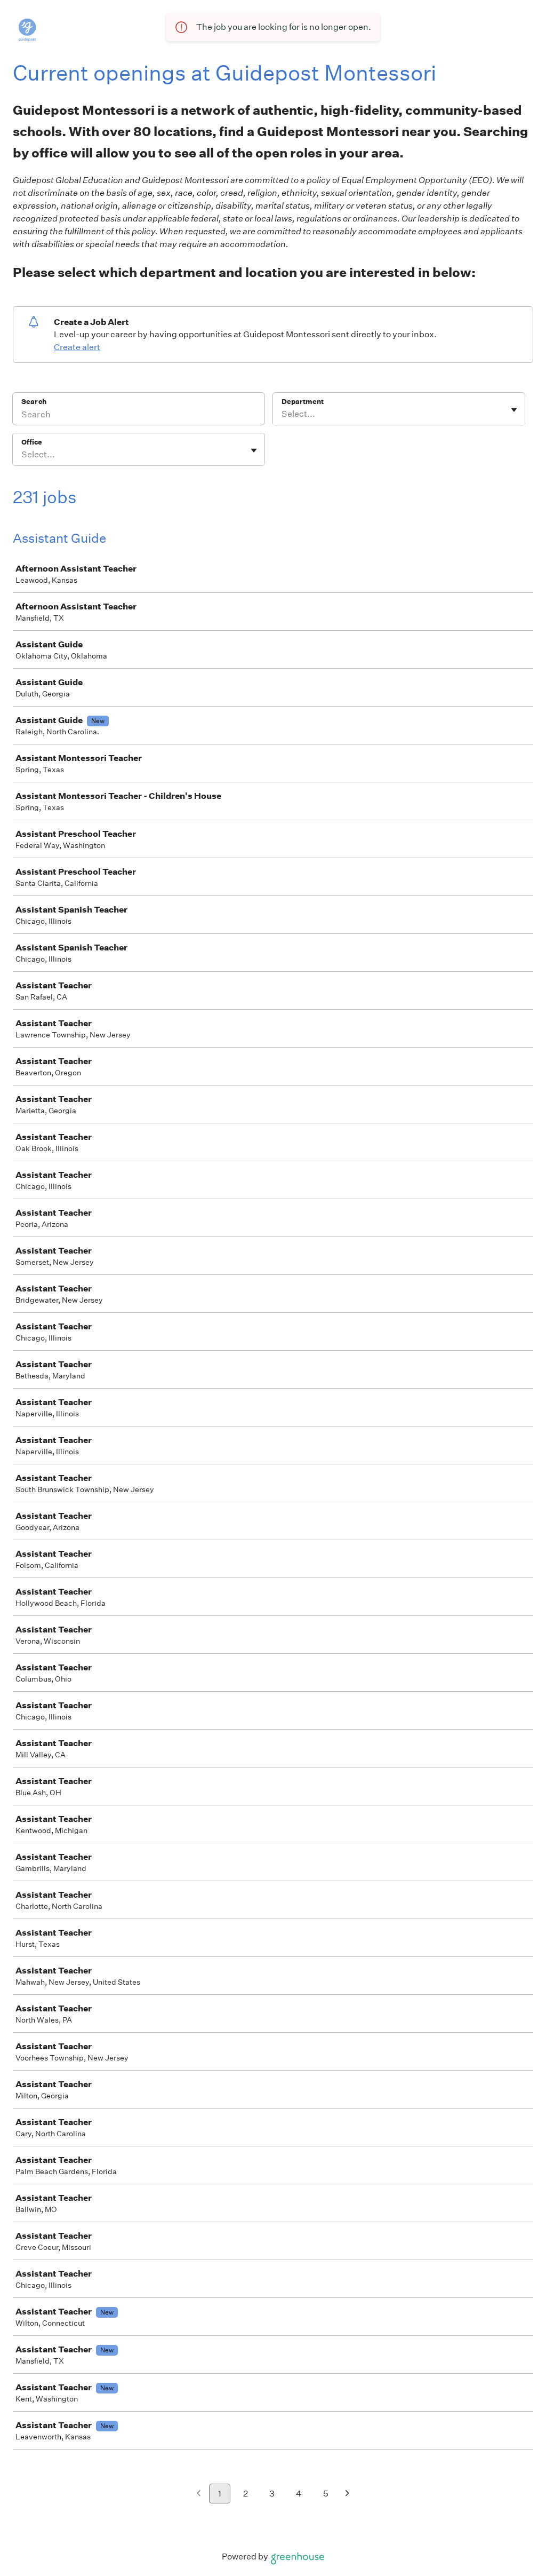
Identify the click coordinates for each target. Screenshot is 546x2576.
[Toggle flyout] (514, 410)
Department (303, 402)
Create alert (77, 347)
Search (34, 402)
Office (32, 442)
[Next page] (347, 2494)
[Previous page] (199, 2494)
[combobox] (282, 414)
